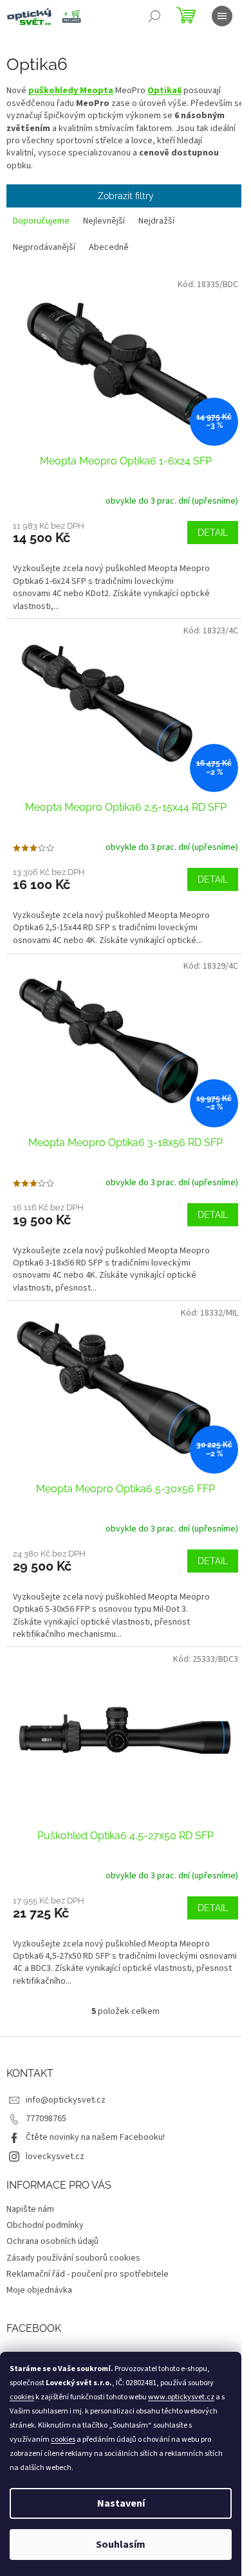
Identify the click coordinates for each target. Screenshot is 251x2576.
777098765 (46, 2119)
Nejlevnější (104, 221)
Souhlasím (121, 2545)
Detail (213, 533)
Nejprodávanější (44, 247)
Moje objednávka (39, 2290)
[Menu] (222, 16)
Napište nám (30, 2209)
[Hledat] (154, 16)
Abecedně (109, 247)
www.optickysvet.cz (181, 2397)
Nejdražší (156, 221)
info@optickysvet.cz (66, 2100)
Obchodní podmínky (45, 2225)
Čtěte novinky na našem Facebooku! (95, 2137)
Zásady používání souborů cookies (73, 2258)
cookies (22, 2397)
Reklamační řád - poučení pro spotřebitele (88, 2274)
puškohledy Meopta (71, 91)
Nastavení (121, 2503)
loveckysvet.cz (55, 2157)
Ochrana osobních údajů (52, 2241)
